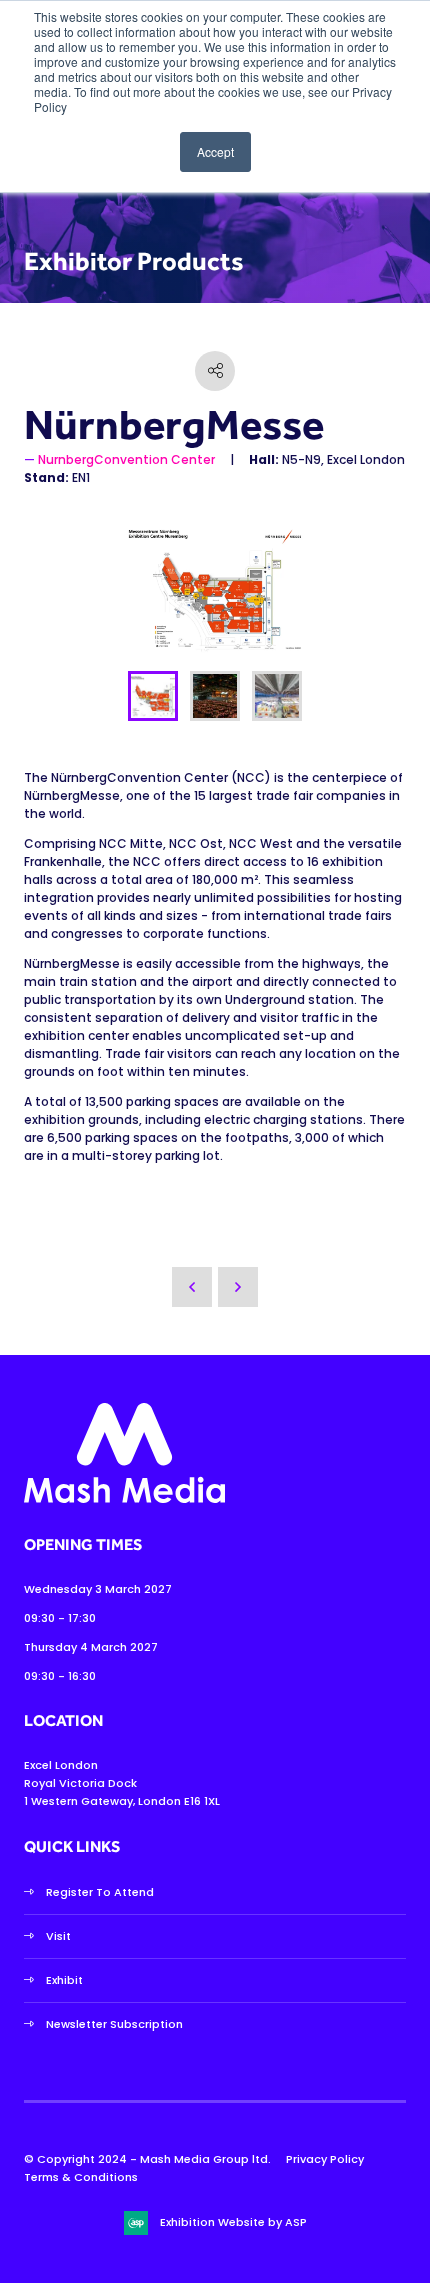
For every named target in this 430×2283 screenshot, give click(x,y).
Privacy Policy (325, 2159)
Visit (58, 1936)
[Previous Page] (192, 1287)
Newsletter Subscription (114, 2024)
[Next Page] (238, 1287)
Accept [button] (215, 151)
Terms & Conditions (81, 2177)
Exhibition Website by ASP (233, 2222)
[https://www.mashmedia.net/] (124, 1499)
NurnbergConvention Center (126, 459)
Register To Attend (100, 1892)
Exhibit (64, 1980)
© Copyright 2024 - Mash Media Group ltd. (147, 2159)
